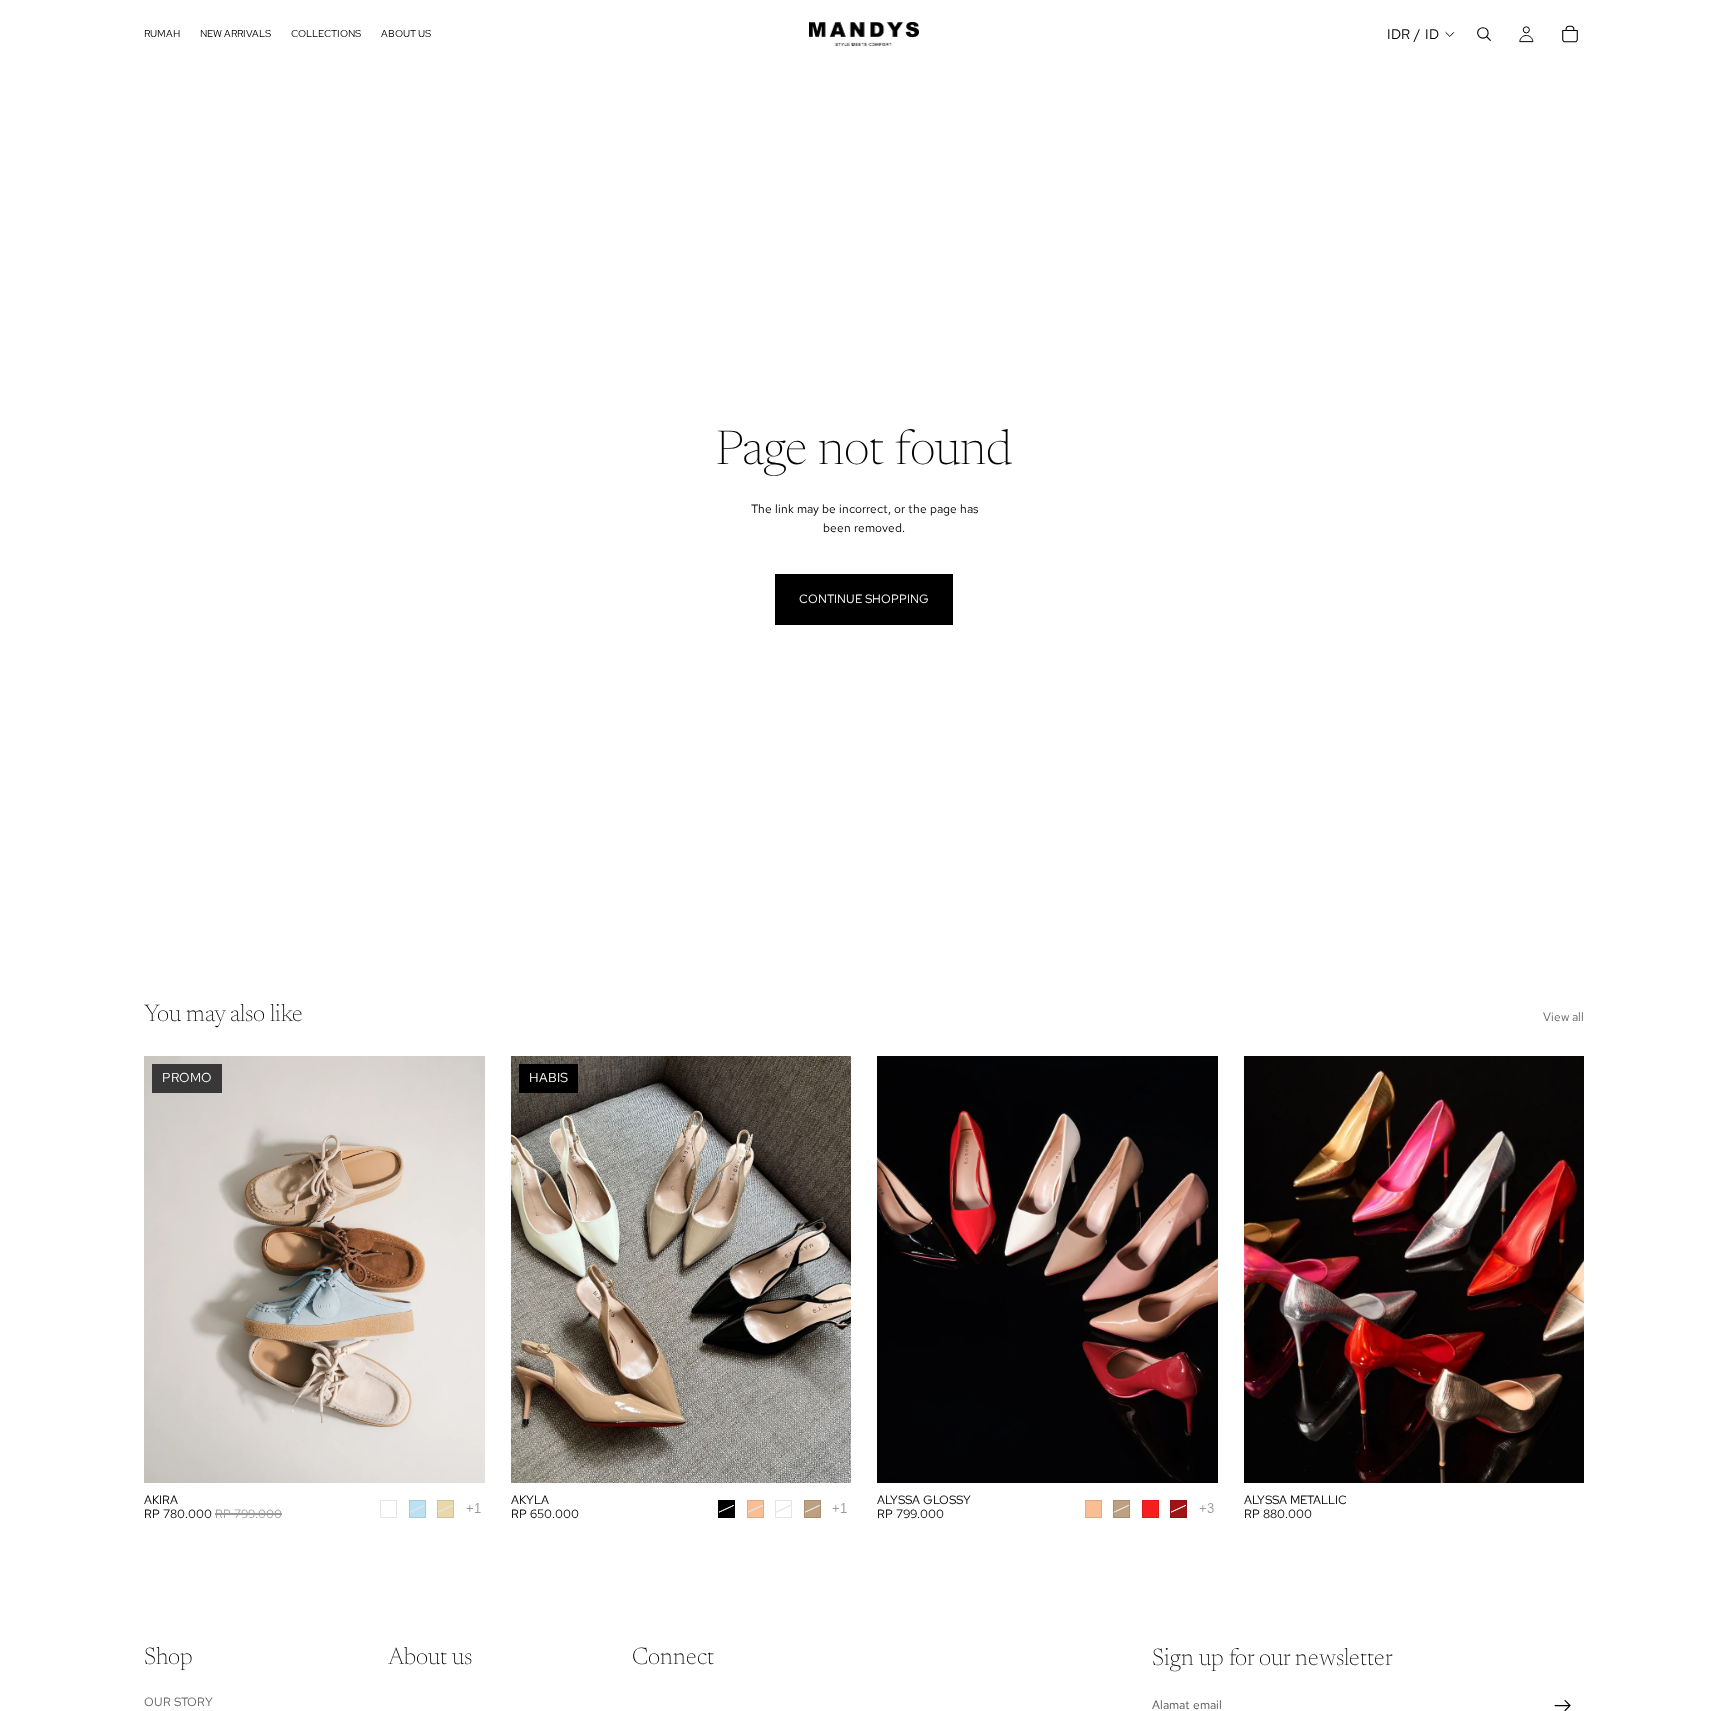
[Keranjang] (1570, 34)
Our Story (178, 1701)
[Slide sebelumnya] (541, 1269)
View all (1563, 1017)
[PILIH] (454, 1452)
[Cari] (1484, 34)
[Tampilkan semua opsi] (473, 1508)
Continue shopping (864, 599)
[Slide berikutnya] (821, 1269)
